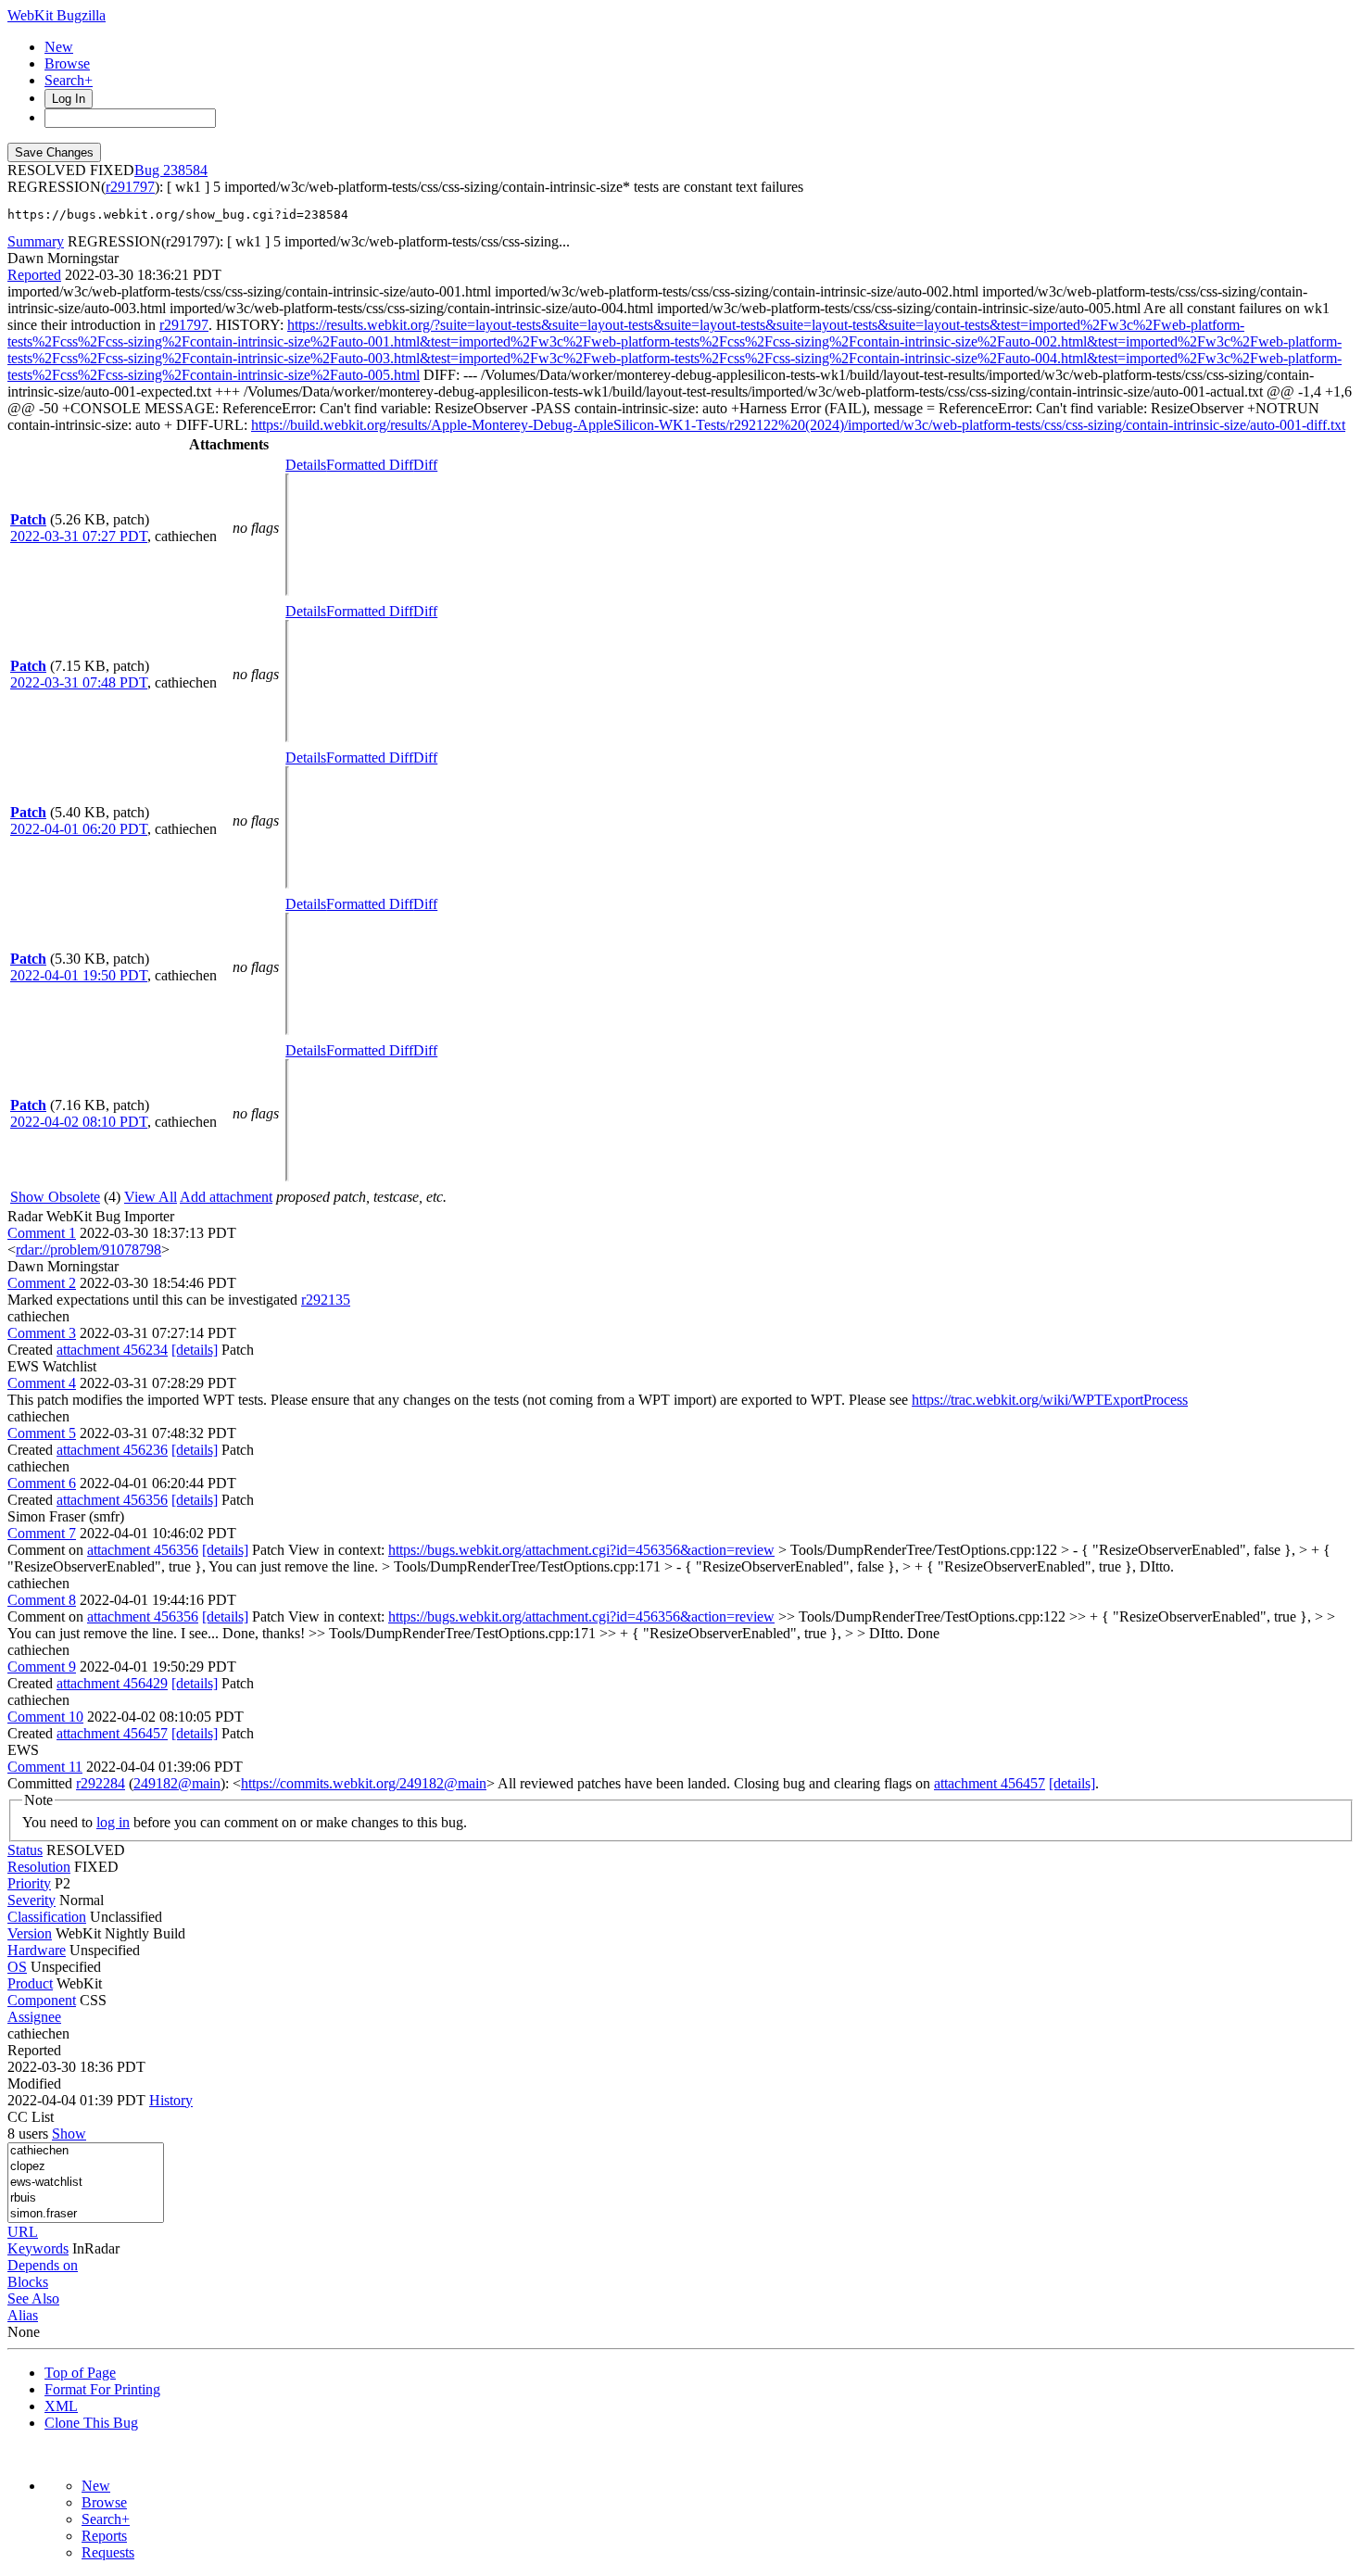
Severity (32, 1900)
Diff (425, 465)
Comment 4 (42, 1383)
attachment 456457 (112, 1733)
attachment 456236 (112, 1450)
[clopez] (86, 2167)
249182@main (177, 1783)
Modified (34, 2084)
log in (113, 1822)
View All (151, 1197)
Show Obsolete (55, 1197)
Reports (104, 2536)
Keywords (38, 2248)
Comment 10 (45, 1717)
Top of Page (80, 2373)
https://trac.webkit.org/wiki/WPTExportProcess (1050, 1400)
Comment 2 (42, 1283)
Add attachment (226, 1197)
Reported (34, 275)
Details (306, 465)
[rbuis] (86, 2198)
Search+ (69, 80)
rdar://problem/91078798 (88, 1250)
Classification (47, 1917)
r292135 (326, 1300)
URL (23, 2232)
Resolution (39, 1867)
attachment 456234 (112, 1350)
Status (25, 1850)
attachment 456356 (112, 1500)
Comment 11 (45, 1767)
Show (69, 2134)
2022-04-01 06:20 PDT (79, 829)
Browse (67, 63)
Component (42, 2000)
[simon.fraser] (86, 2214)
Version (30, 1933)
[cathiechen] (86, 2151)
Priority (29, 1883)
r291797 (130, 187)
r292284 (101, 1783)
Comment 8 (42, 1600)
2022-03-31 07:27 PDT (79, 536)
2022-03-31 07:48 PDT (79, 682)
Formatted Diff (370, 465)
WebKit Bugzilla (57, 15)
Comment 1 (42, 1233)
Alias (23, 2315)
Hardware (37, 1950)
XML (61, 2406)
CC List (31, 2117)
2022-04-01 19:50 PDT (79, 975)
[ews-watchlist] (86, 2183)
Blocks (28, 2282)
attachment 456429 (112, 1683)
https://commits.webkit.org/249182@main (364, 1783)
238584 (185, 170)
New (59, 47)
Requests (108, 2552)
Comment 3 (42, 1333)
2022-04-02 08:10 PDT (79, 1122)
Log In (69, 99)
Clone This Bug (91, 2423)
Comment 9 (42, 1667)
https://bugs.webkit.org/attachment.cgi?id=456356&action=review (581, 1550)
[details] (195, 1350)
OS (17, 1967)
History (171, 2100)
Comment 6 (42, 1483)
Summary (36, 241)
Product (30, 1983)
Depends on (43, 2265)
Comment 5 (42, 1433)
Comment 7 (42, 1533)
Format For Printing (102, 2389)
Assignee (34, 2017)
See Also (33, 2298)
